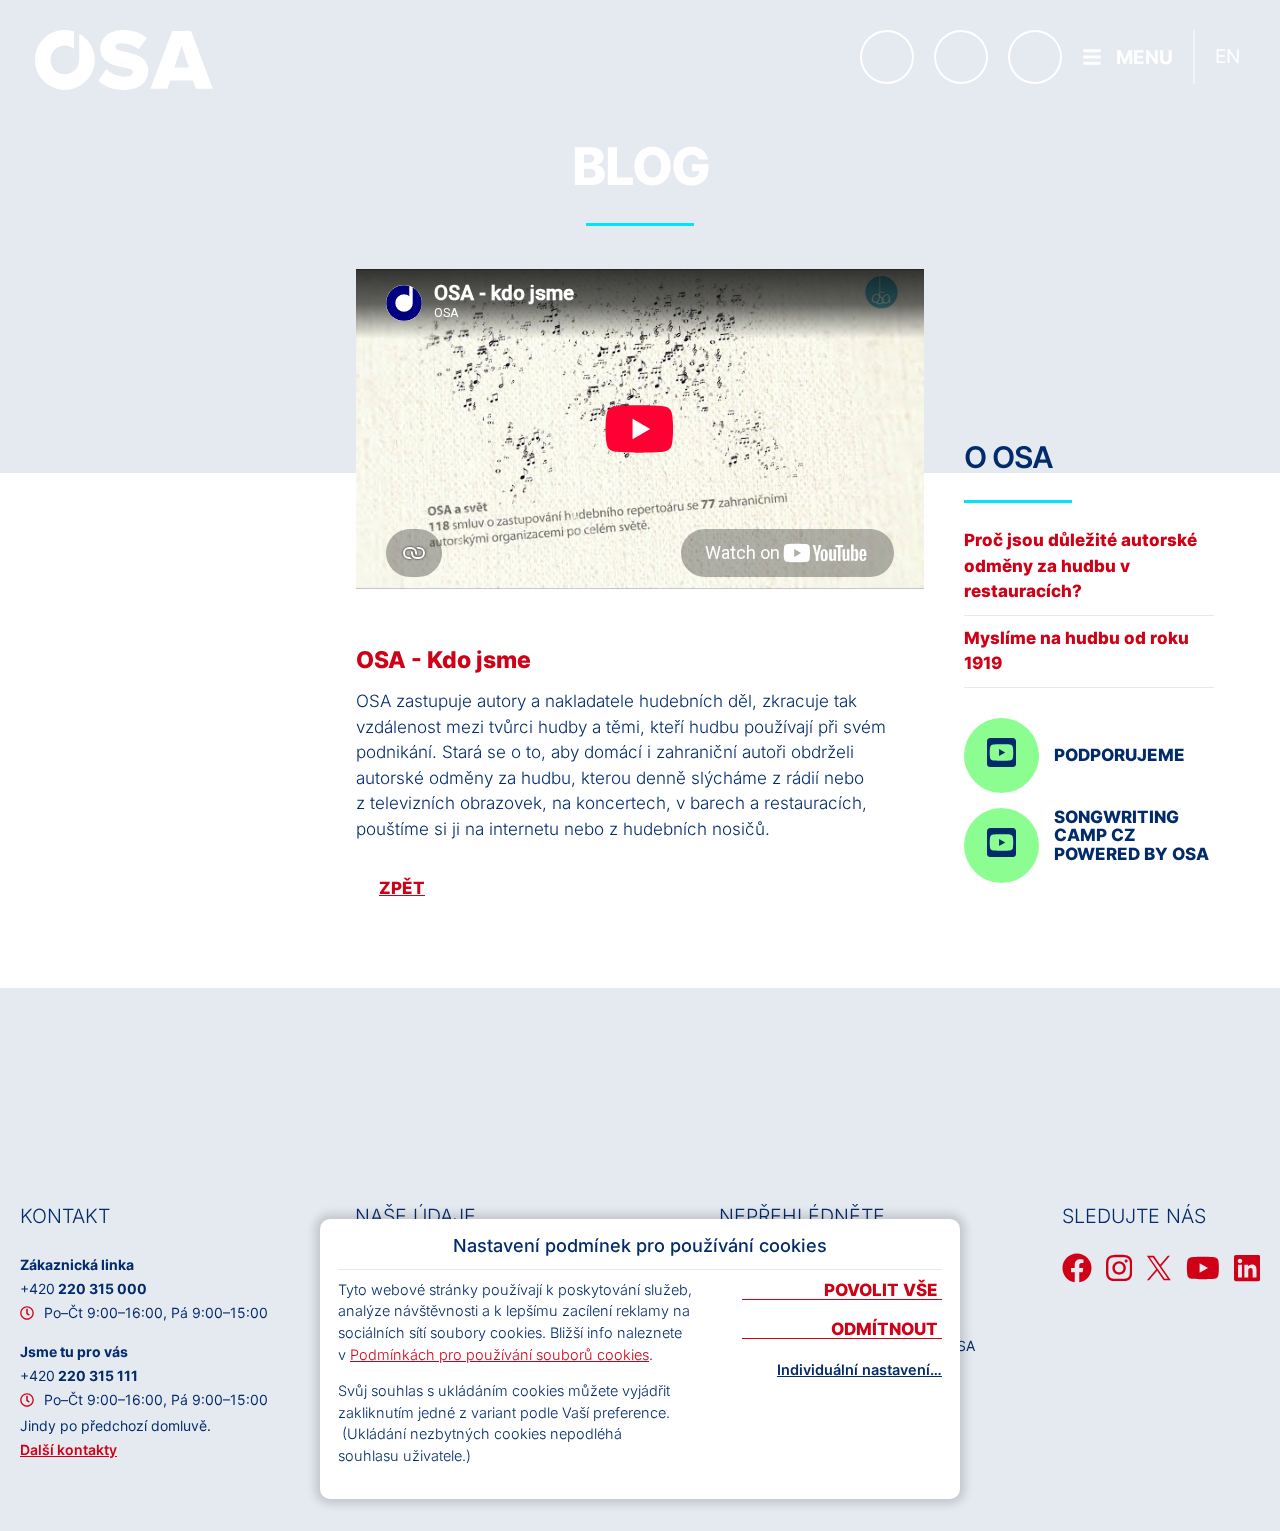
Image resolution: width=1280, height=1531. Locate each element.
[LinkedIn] (1247, 1268)
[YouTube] (1203, 1268)
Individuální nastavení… (859, 1370)
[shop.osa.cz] (961, 57)
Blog (640, 166)
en (1227, 56)
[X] (1159, 1268)
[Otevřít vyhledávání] (1035, 57)
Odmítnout (886, 1330)
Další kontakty (68, 1449)
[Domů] (124, 60)
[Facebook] (1077, 1268)
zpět (402, 888)
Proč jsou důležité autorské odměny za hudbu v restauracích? (1080, 565)
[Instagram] (1119, 1268)
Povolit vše (883, 1291)
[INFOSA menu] (887, 57)
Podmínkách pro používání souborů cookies (499, 1354)
